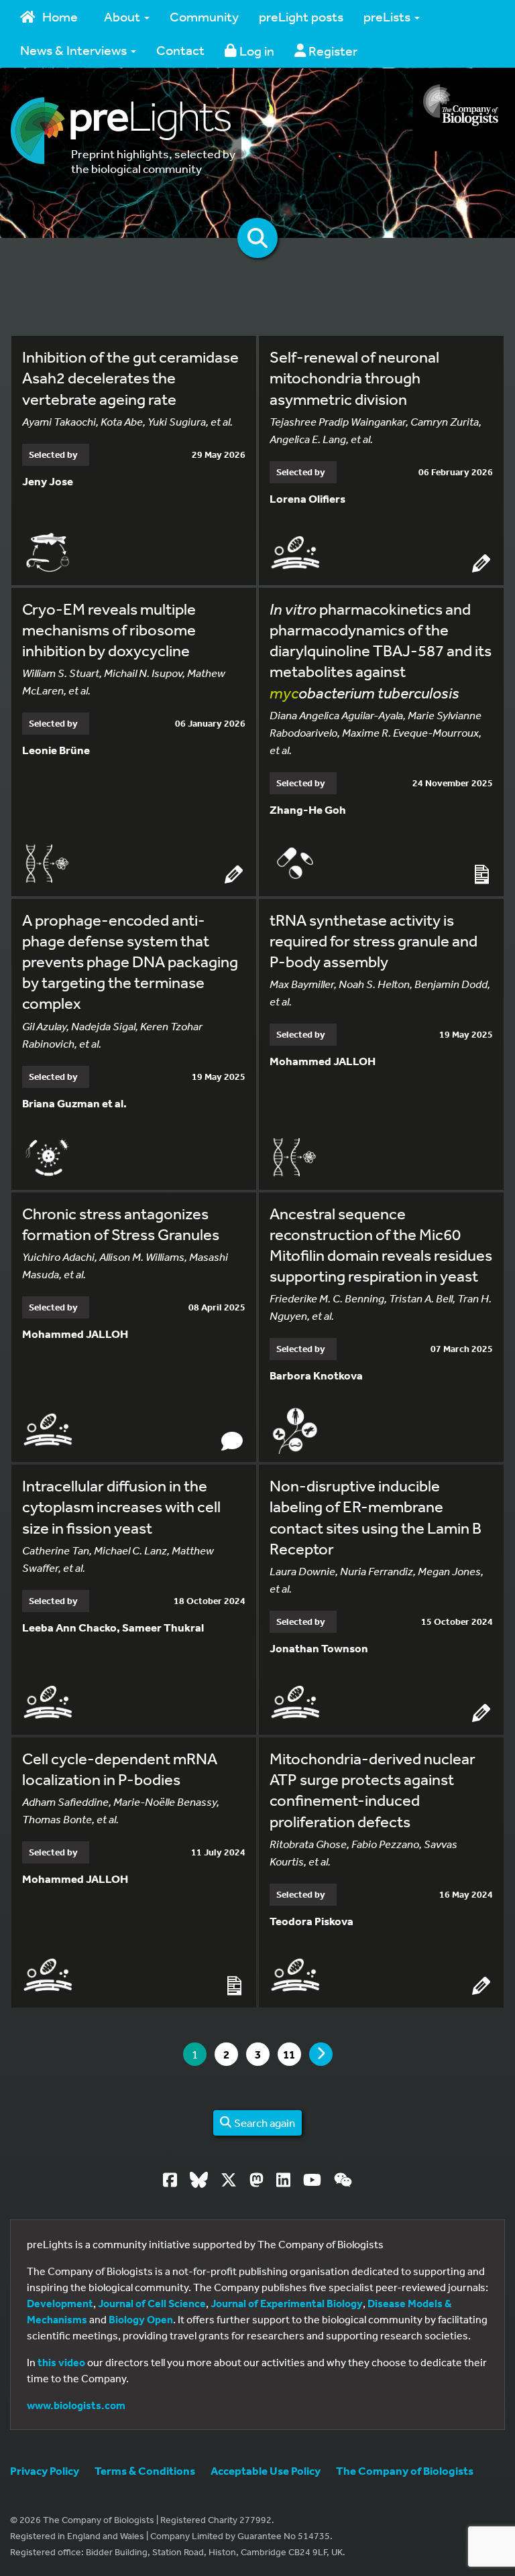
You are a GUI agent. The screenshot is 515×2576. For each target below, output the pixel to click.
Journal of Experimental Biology (287, 2303)
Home (60, 16)
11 (292, 2054)
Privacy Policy (45, 2470)
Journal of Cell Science (152, 2303)
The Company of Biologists (405, 2470)
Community (204, 16)
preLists (388, 16)
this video (61, 2362)
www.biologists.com (76, 2405)
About (123, 16)
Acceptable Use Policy (266, 2470)
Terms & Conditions (145, 2470)
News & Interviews (75, 50)
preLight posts (301, 16)
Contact (180, 50)
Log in (255, 51)
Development (60, 2303)
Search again (264, 2123)
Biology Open (141, 2319)
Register (332, 51)
